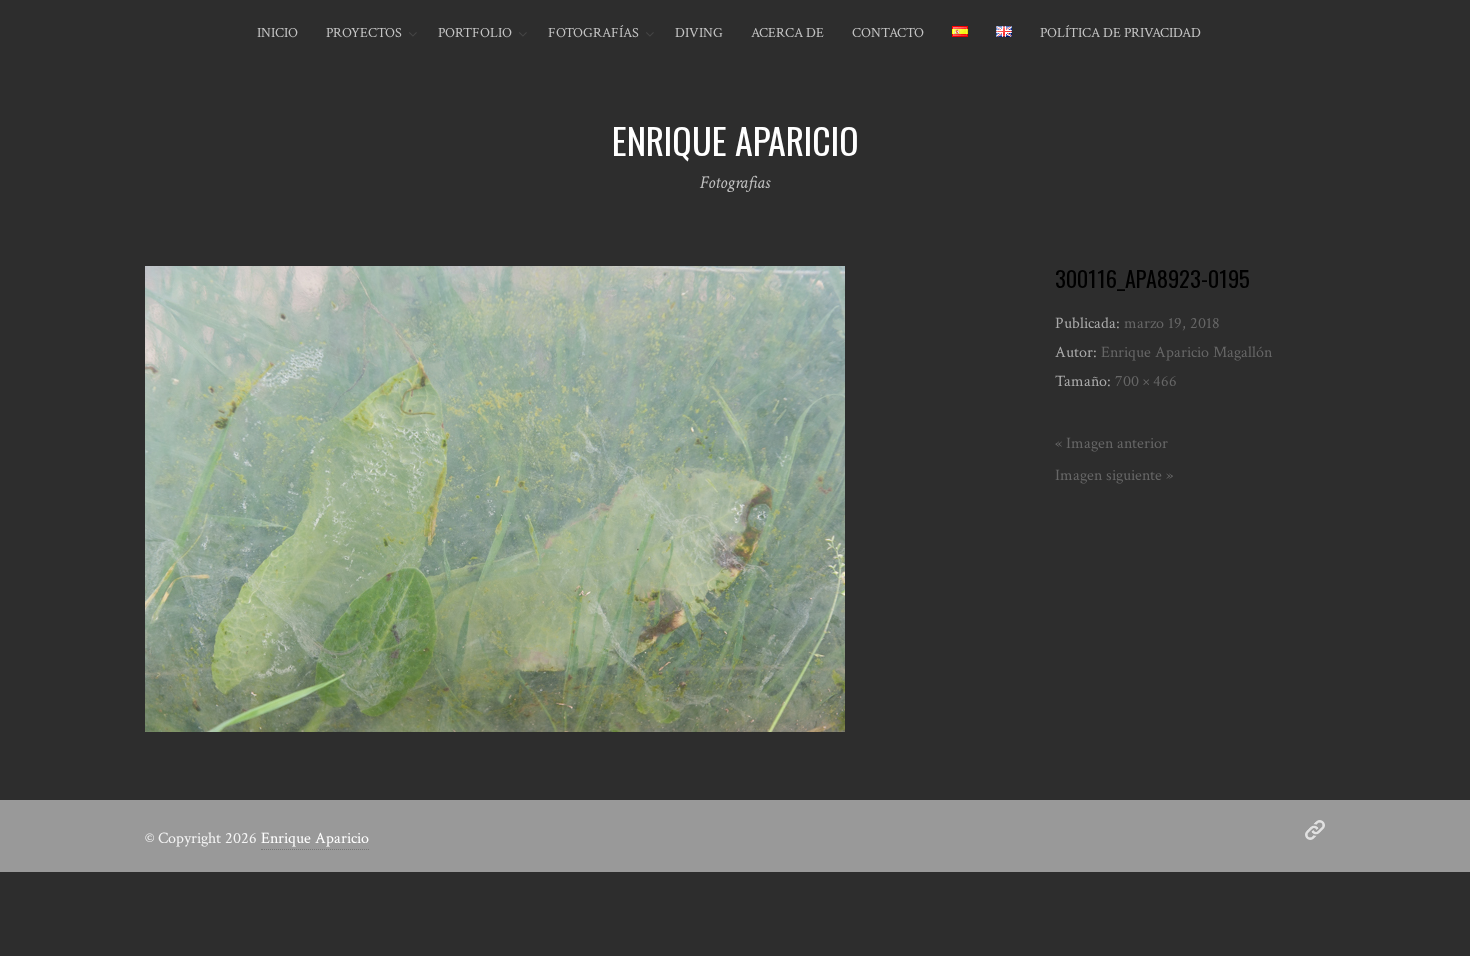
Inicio (277, 33)
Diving (699, 33)
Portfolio (475, 33)
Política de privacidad (1120, 33)
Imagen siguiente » (1114, 475)
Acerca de (787, 33)
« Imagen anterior (1111, 443)
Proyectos (364, 33)
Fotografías (593, 33)
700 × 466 (1146, 381)
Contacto (888, 33)
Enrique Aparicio (315, 838)
